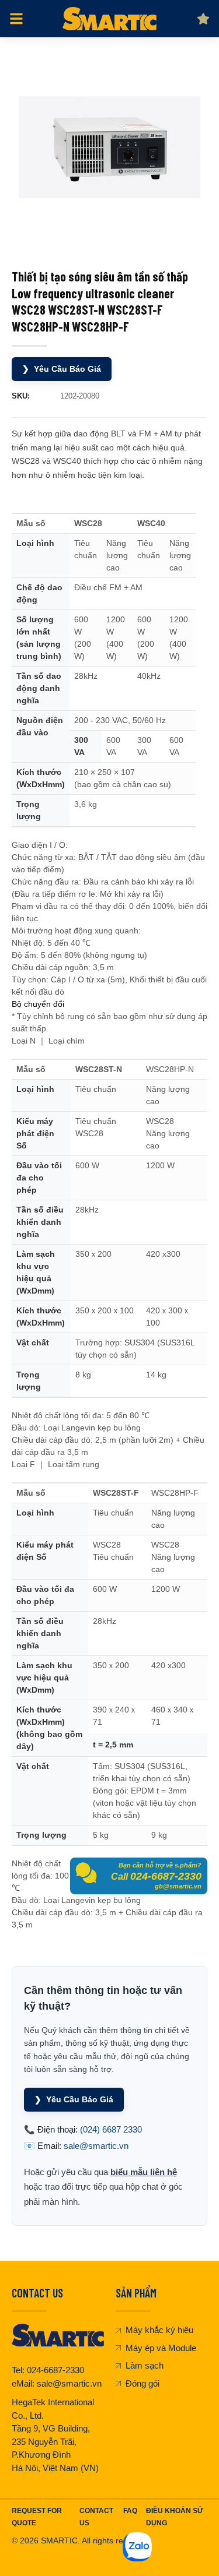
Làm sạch (145, 2365)
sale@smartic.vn (96, 2146)
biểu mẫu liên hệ (144, 2172)
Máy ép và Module (161, 2348)
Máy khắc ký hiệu (159, 2330)
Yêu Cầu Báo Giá (62, 369)
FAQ (130, 2511)
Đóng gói (142, 2383)
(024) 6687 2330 (111, 2129)
